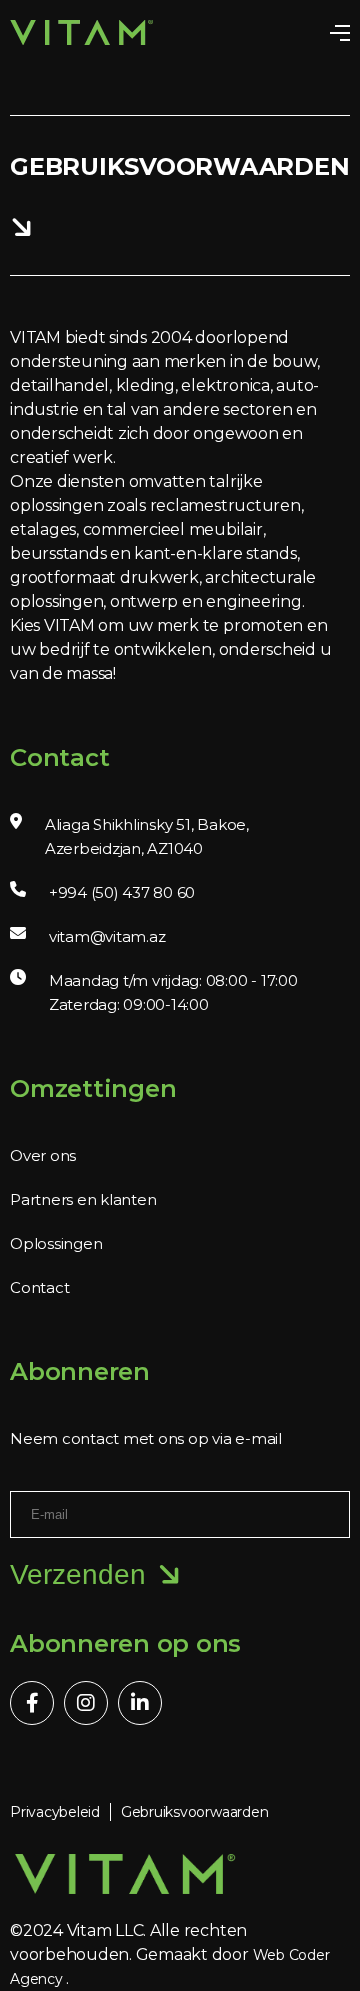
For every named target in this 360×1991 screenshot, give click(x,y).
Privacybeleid (55, 1812)
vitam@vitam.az (107, 936)
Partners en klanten (83, 1199)
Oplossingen (56, 1243)
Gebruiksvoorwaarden (194, 1812)
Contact (39, 1287)
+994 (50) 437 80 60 (122, 892)
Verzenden (78, 1574)
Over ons (43, 1155)
